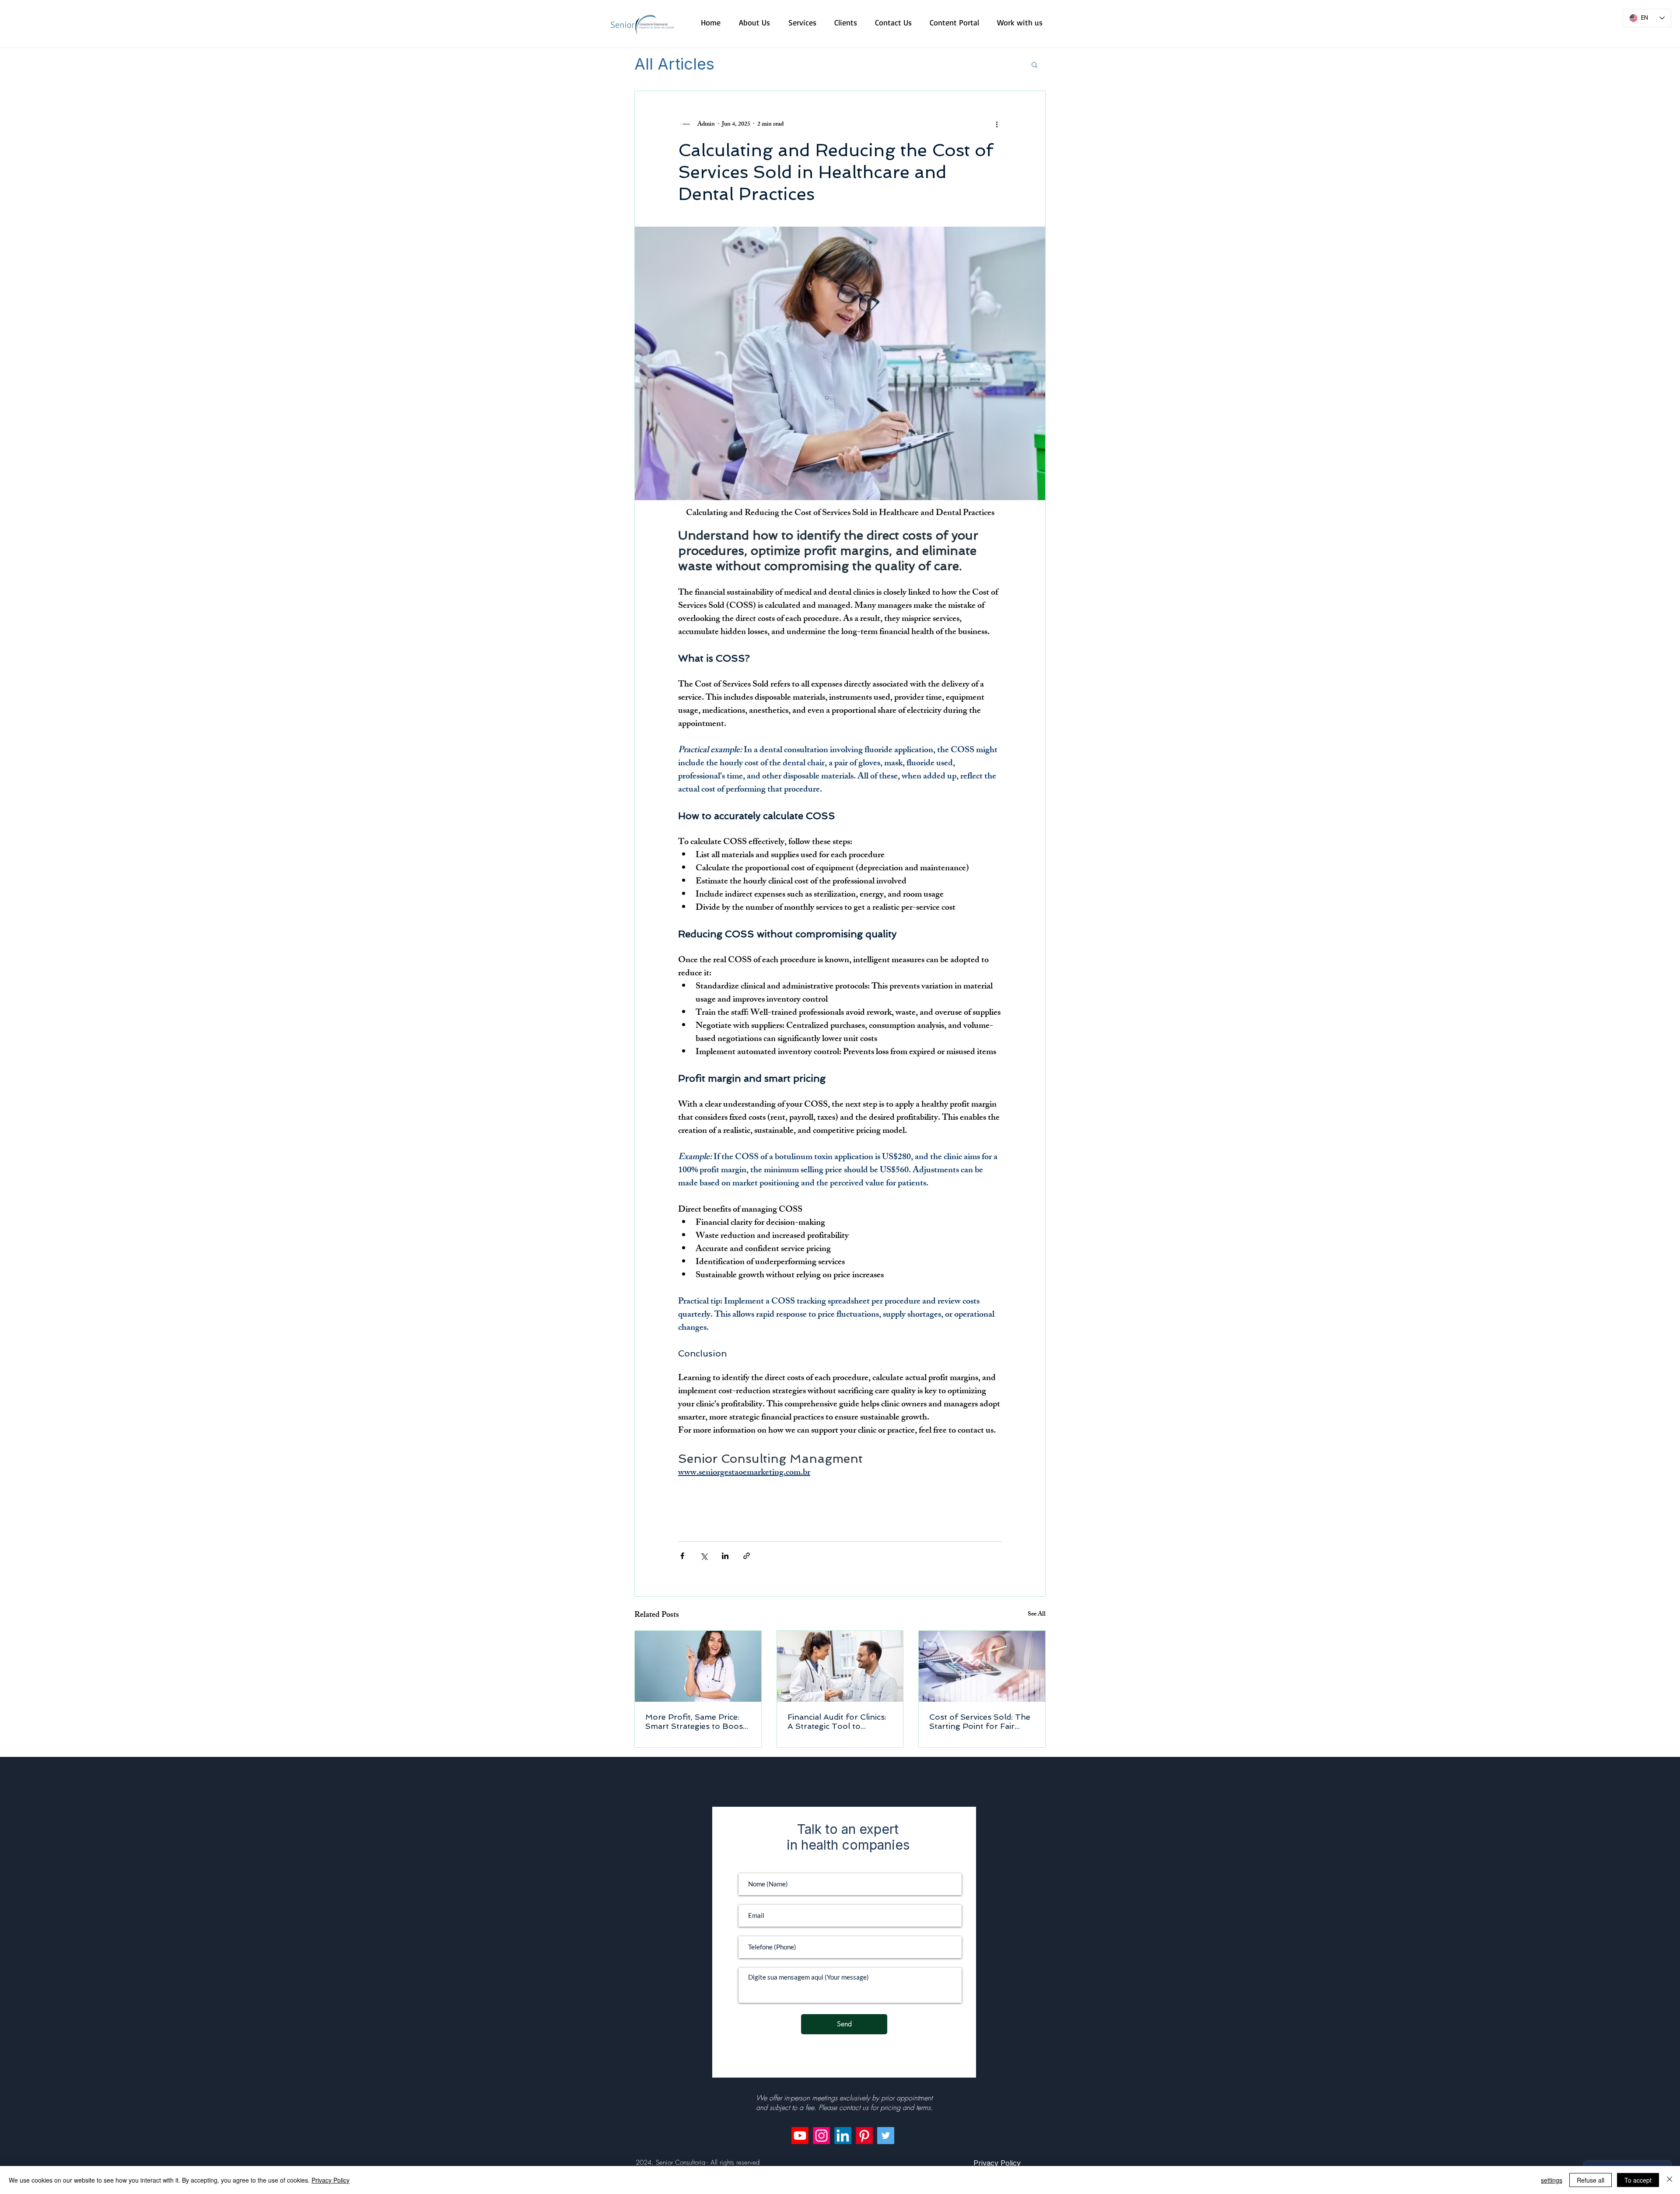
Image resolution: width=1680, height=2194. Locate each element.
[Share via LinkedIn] (725, 1556)
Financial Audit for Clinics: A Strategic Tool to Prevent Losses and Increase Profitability (837, 1721)
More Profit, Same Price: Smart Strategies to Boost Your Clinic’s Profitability (696, 1721)
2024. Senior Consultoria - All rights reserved (698, 2162)
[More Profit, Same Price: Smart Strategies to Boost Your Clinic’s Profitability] (698, 1666)
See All (1037, 1615)
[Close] (1669, 2180)
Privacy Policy (331, 2180)
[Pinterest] (864, 2136)
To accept (1638, 2180)
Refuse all (1591, 2180)
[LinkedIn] (843, 2136)
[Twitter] (886, 2136)
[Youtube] (800, 2136)
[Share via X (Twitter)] (704, 1556)
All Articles (674, 64)
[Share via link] (747, 1556)
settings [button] (1552, 2180)
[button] (1034, 64)
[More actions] (997, 124)
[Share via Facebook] (682, 1556)
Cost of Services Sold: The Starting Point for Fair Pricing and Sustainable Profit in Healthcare (980, 1721)
